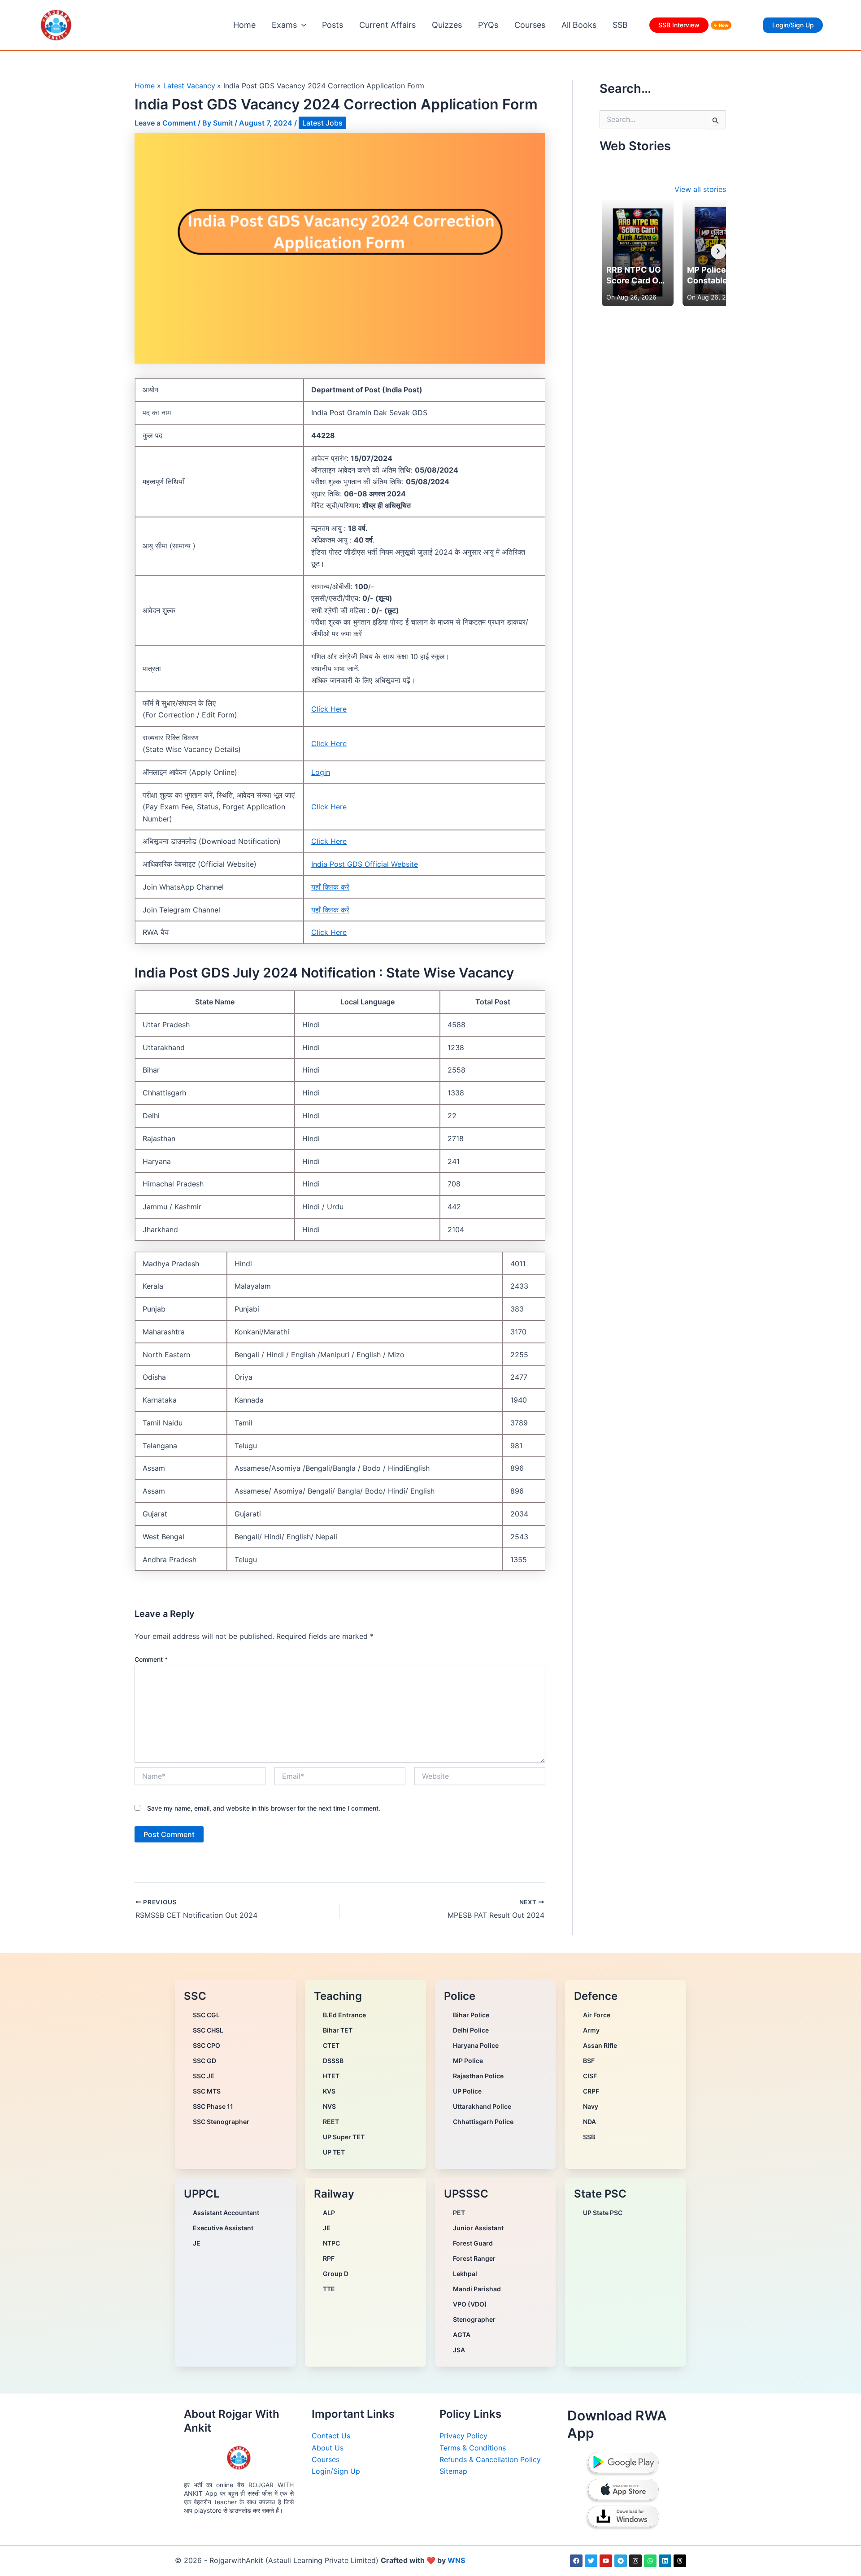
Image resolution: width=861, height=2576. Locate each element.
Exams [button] (284, 25)
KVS (329, 2091)
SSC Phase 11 (213, 2106)
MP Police (468, 2061)
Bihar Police (471, 2015)
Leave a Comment (165, 123)
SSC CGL (206, 2015)
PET (459, 2213)
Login (321, 772)
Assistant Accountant (226, 2213)
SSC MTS (207, 2091)
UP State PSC (603, 2213)
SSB (620, 25)
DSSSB (333, 2061)
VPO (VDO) (470, 2304)
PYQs (488, 25)
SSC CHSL (208, 2030)
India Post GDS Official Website (365, 864)
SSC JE (204, 2076)
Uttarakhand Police (482, 2106)
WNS (456, 2560)
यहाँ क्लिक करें (330, 887)
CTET (331, 2045)
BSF (589, 2061)
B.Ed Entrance (344, 2015)
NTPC (331, 2243)
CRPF (591, 2091)
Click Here (329, 709)
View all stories (700, 189)
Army (591, 2030)
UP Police (467, 2091)
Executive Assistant (223, 2228)
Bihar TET (338, 2030)
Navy (591, 2106)
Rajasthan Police (478, 2076)
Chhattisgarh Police (483, 2122)
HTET (331, 2076)
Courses (530, 25)
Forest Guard (473, 2243)
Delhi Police (471, 2030)
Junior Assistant (478, 2228)
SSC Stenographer (221, 2122)
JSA (459, 2350)
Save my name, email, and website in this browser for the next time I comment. (264, 1808)
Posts (333, 25)
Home (244, 25)
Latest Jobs (322, 123)
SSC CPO (207, 2045)
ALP (329, 2213)
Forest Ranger (474, 2258)
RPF (329, 2258)
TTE (329, 2289)
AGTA (462, 2335)
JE (197, 2243)
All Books (579, 25)
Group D (336, 2274)
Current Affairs (387, 25)
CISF (590, 2076)
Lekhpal (465, 2274)
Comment (151, 1659)
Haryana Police (476, 2045)
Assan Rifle (600, 2045)
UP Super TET (344, 2137)
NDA (589, 2122)
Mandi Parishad (477, 2289)
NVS (329, 2106)
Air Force (597, 2015)
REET (331, 2122)
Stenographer (474, 2319)
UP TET (334, 2152)
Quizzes (447, 25)
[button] (302, 25)
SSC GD (204, 2061)
